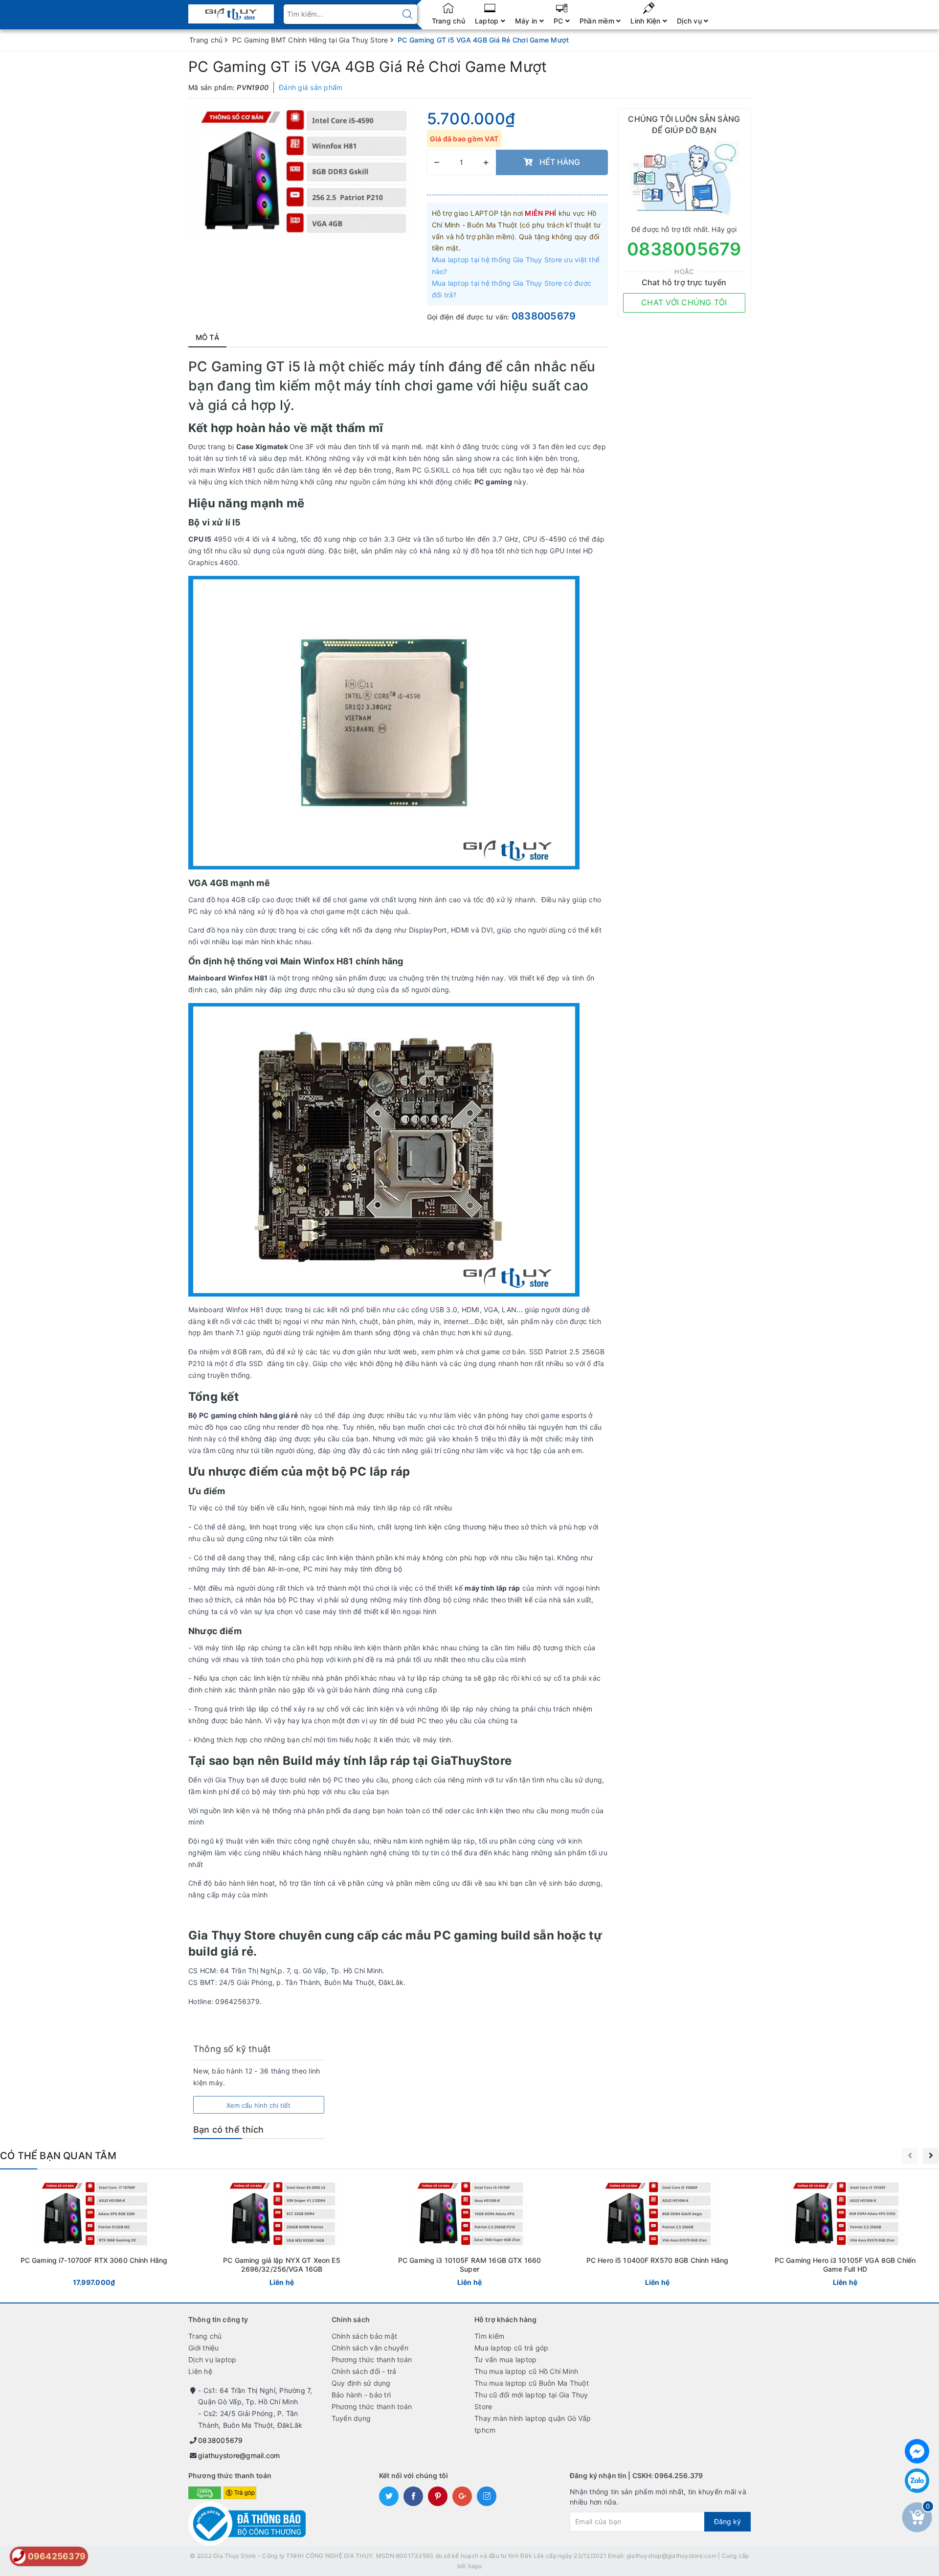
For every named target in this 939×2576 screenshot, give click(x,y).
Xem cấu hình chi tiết (258, 2105)
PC (559, 21)
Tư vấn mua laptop (505, 2359)
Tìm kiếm (489, 2336)
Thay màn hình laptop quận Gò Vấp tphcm (533, 2424)
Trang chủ (448, 21)
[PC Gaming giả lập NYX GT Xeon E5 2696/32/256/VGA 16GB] (282, 2236)
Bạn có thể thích (228, 2130)
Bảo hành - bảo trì (361, 2395)
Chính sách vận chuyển (370, 2348)
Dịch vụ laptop (212, 2359)
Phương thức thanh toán (372, 2359)
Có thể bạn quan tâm (58, 2156)
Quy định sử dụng (361, 2383)
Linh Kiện (647, 21)
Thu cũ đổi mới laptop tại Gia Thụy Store (531, 2401)
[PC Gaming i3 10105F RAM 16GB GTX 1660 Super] (469, 2236)
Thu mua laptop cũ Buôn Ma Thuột (532, 2383)
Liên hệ (200, 2371)
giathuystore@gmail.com (239, 2455)
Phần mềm (598, 21)
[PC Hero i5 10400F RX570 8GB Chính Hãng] (657, 2236)
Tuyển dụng (351, 2418)
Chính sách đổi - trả (364, 2371)
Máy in (527, 21)
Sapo (475, 2566)
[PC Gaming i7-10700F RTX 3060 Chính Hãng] (94, 2236)
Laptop (488, 21)
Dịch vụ (690, 21)
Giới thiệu (204, 2348)
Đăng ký (727, 2521)
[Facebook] (917, 2451)
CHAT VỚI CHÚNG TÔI (684, 302)
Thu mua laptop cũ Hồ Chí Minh (526, 2371)
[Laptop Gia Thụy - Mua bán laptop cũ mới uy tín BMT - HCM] (231, 11)
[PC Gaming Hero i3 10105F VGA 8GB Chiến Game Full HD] (845, 2236)
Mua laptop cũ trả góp (511, 2348)
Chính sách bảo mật (365, 2336)
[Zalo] (917, 2481)
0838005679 (544, 316)
